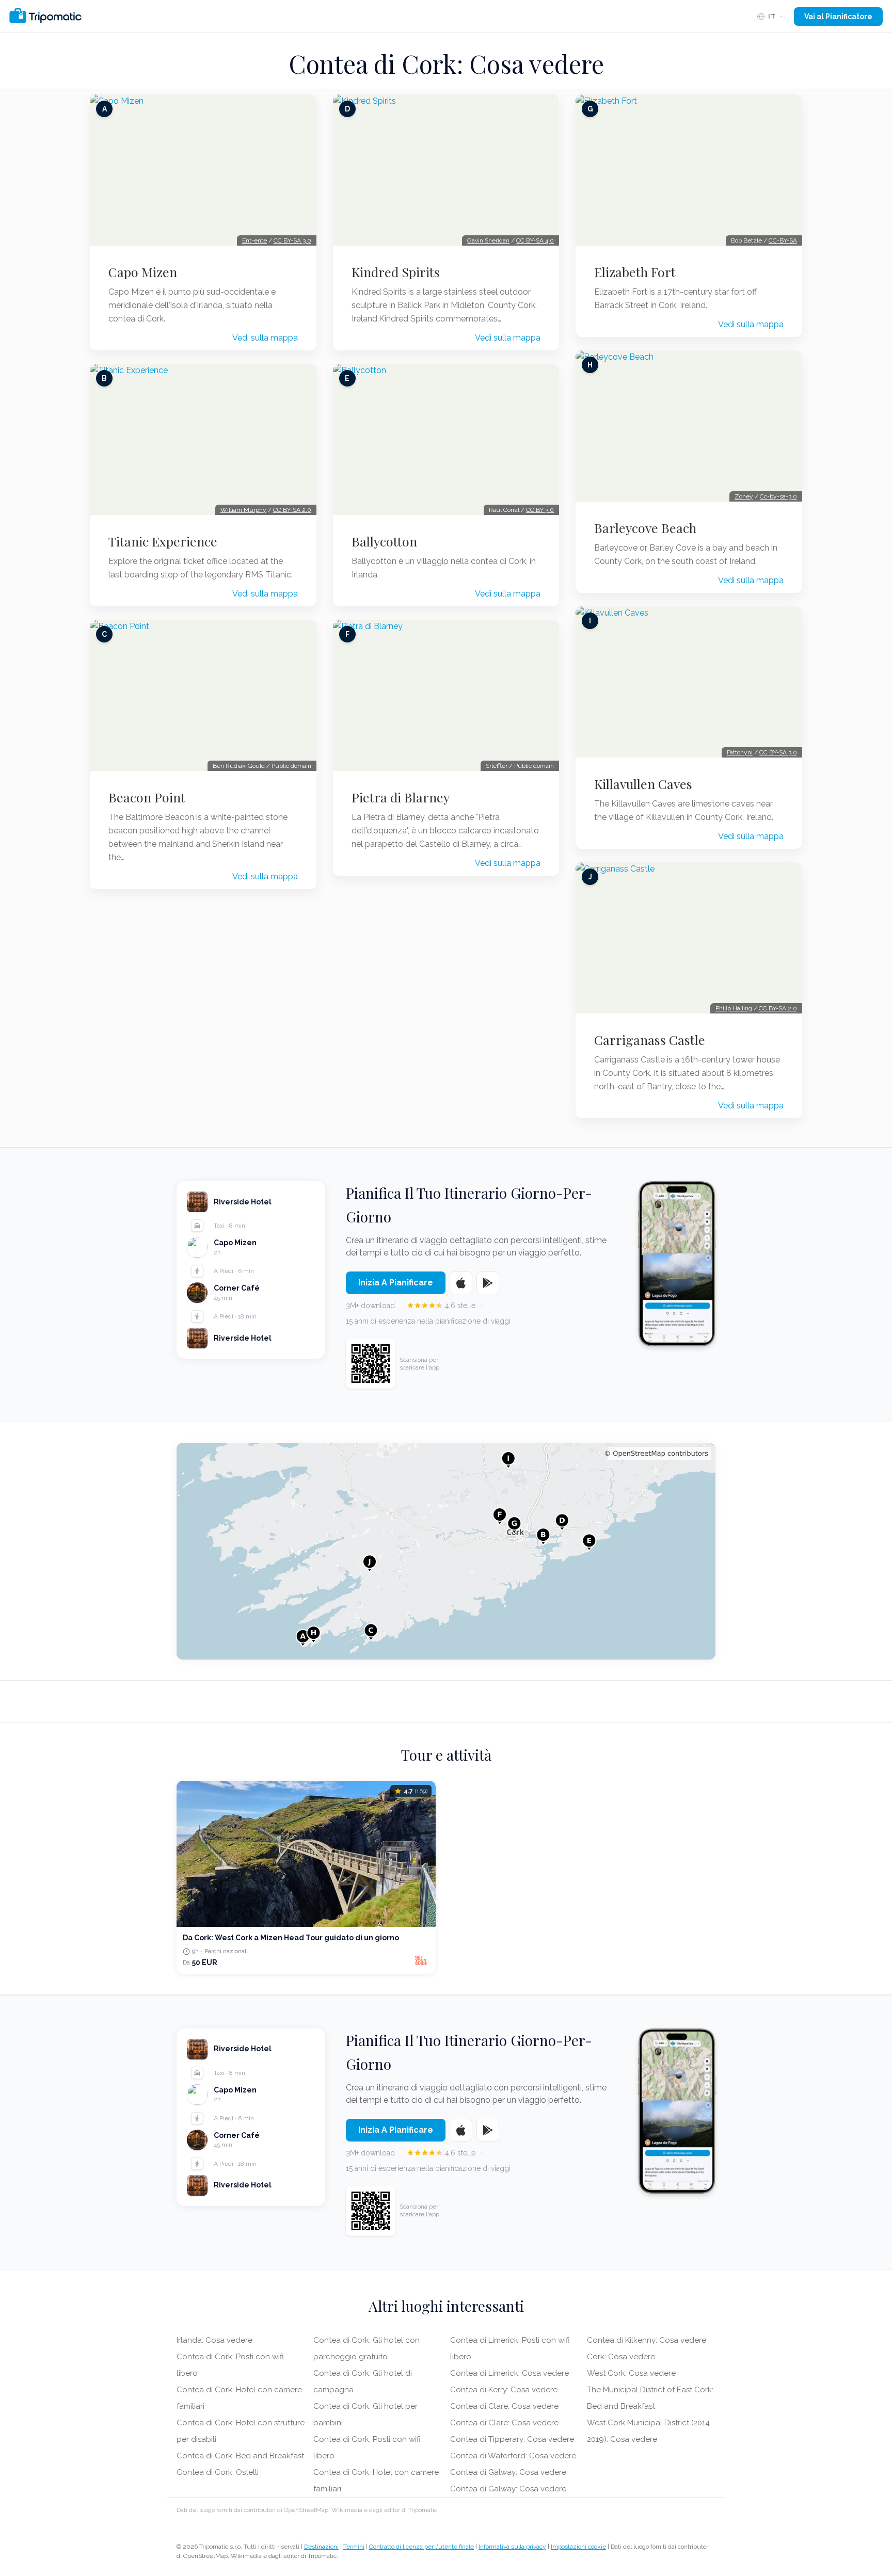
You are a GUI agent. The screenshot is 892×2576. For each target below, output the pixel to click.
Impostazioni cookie (578, 2547)
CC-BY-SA (783, 240)
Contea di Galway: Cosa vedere (508, 2472)
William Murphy (243, 510)
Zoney (744, 496)
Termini (354, 2547)
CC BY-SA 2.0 (292, 510)
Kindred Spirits (396, 272)
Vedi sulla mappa (265, 338)
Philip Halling (734, 1008)
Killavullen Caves (643, 784)
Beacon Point (147, 797)
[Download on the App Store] (461, 1283)
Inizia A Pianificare (396, 1283)
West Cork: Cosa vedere (631, 2373)
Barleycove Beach (645, 528)
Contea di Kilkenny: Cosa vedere (647, 2340)
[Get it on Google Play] (488, 1283)
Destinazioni (321, 2547)
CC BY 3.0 (540, 510)
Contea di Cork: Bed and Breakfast (240, 2456)
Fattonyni (740, 752)
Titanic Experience (163, 541)
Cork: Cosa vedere (621, 2357)
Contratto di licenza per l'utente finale (421, 2547)
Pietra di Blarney (401, 797)
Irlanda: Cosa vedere (214, 2340)
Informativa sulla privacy (512, 2547)
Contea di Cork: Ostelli (218, 2472)
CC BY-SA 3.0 (292, 240)
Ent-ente (254, 240)
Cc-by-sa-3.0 (778, 496)
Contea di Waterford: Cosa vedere (513, 2456)
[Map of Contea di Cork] (446, 1551)
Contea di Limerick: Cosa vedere (509, 2373)
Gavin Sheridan (488, 240)
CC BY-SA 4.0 (535, 240)
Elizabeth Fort (635, 272)
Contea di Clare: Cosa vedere (504, 2406)
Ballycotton (384, 541)
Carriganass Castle (650, 1040)
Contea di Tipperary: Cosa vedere (512, 2439)
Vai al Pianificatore (838, 17)
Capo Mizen (143, 272)
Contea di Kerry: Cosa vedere (504, 2390)
